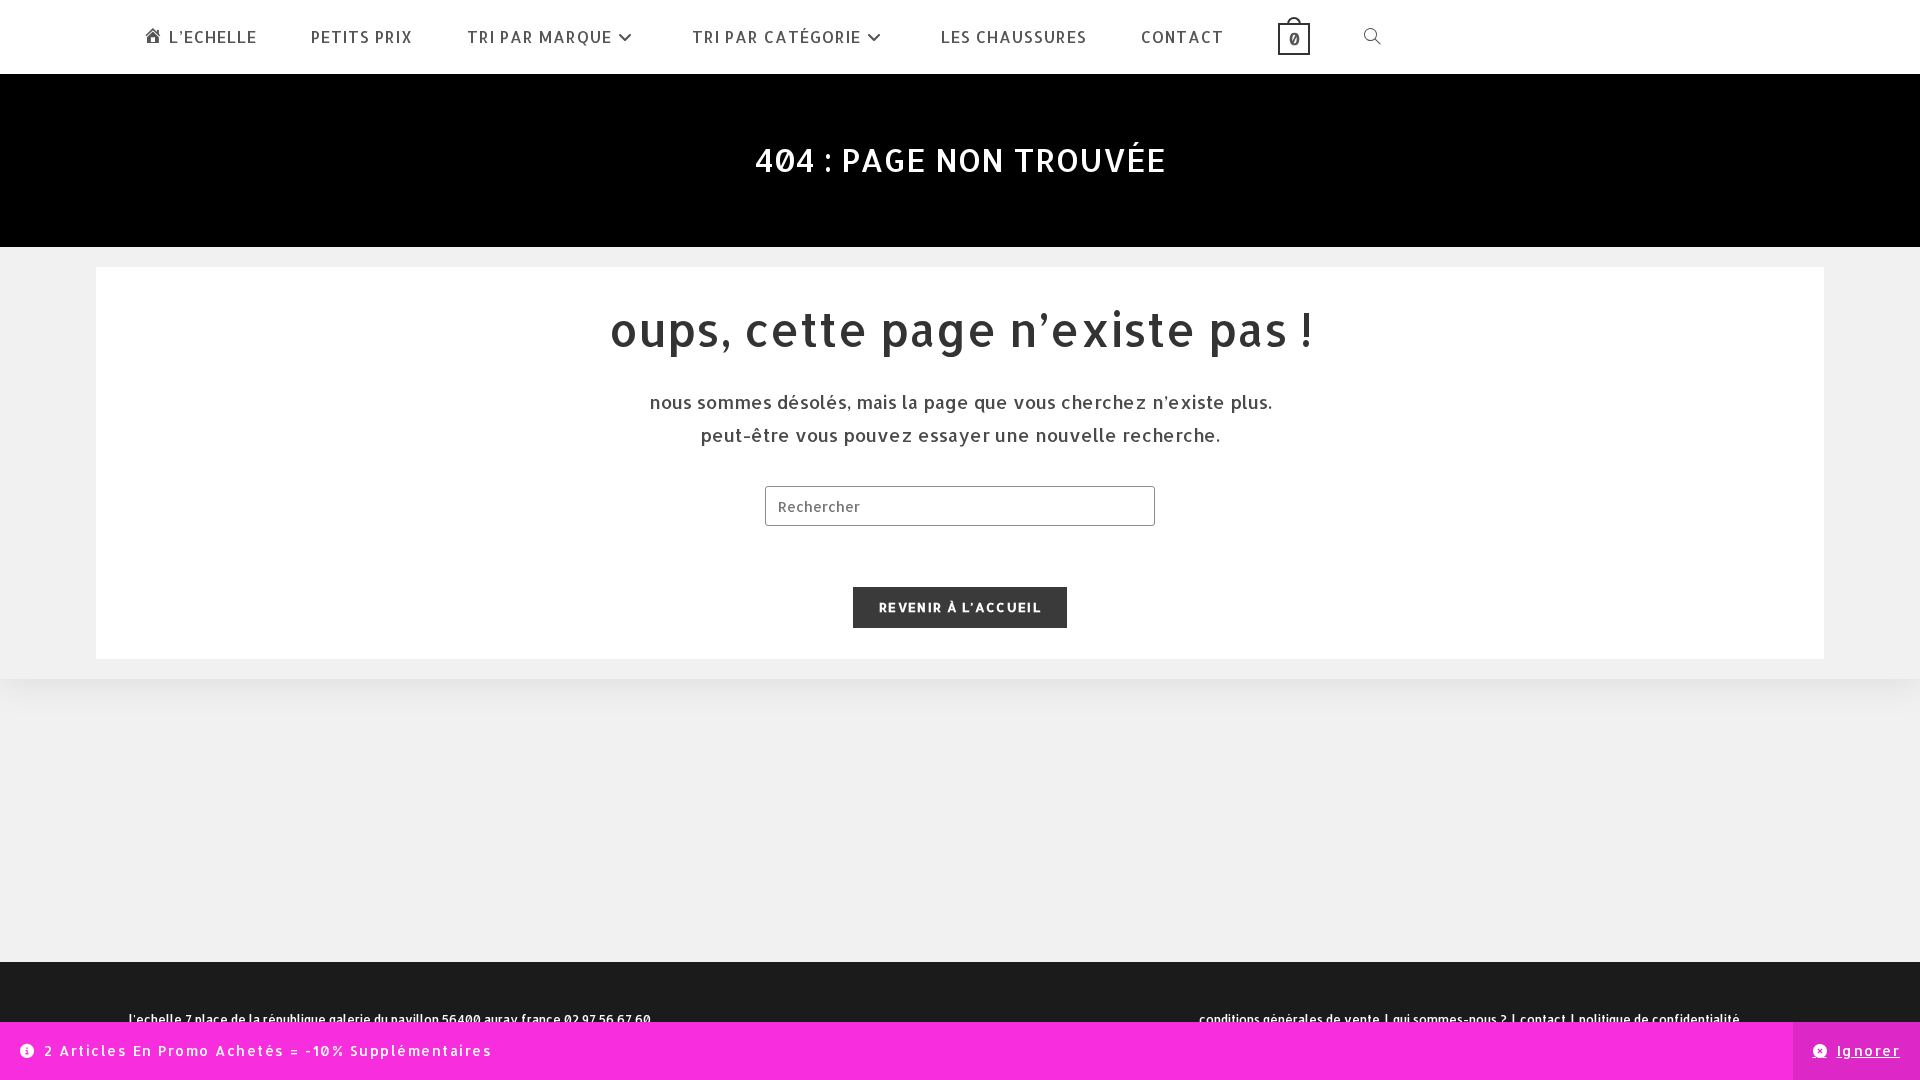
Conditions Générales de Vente (1289, 1019)
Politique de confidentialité (1659, 1019)
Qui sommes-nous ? (1450, 1019)
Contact (1543, 1019)
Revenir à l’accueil (960, 607)
